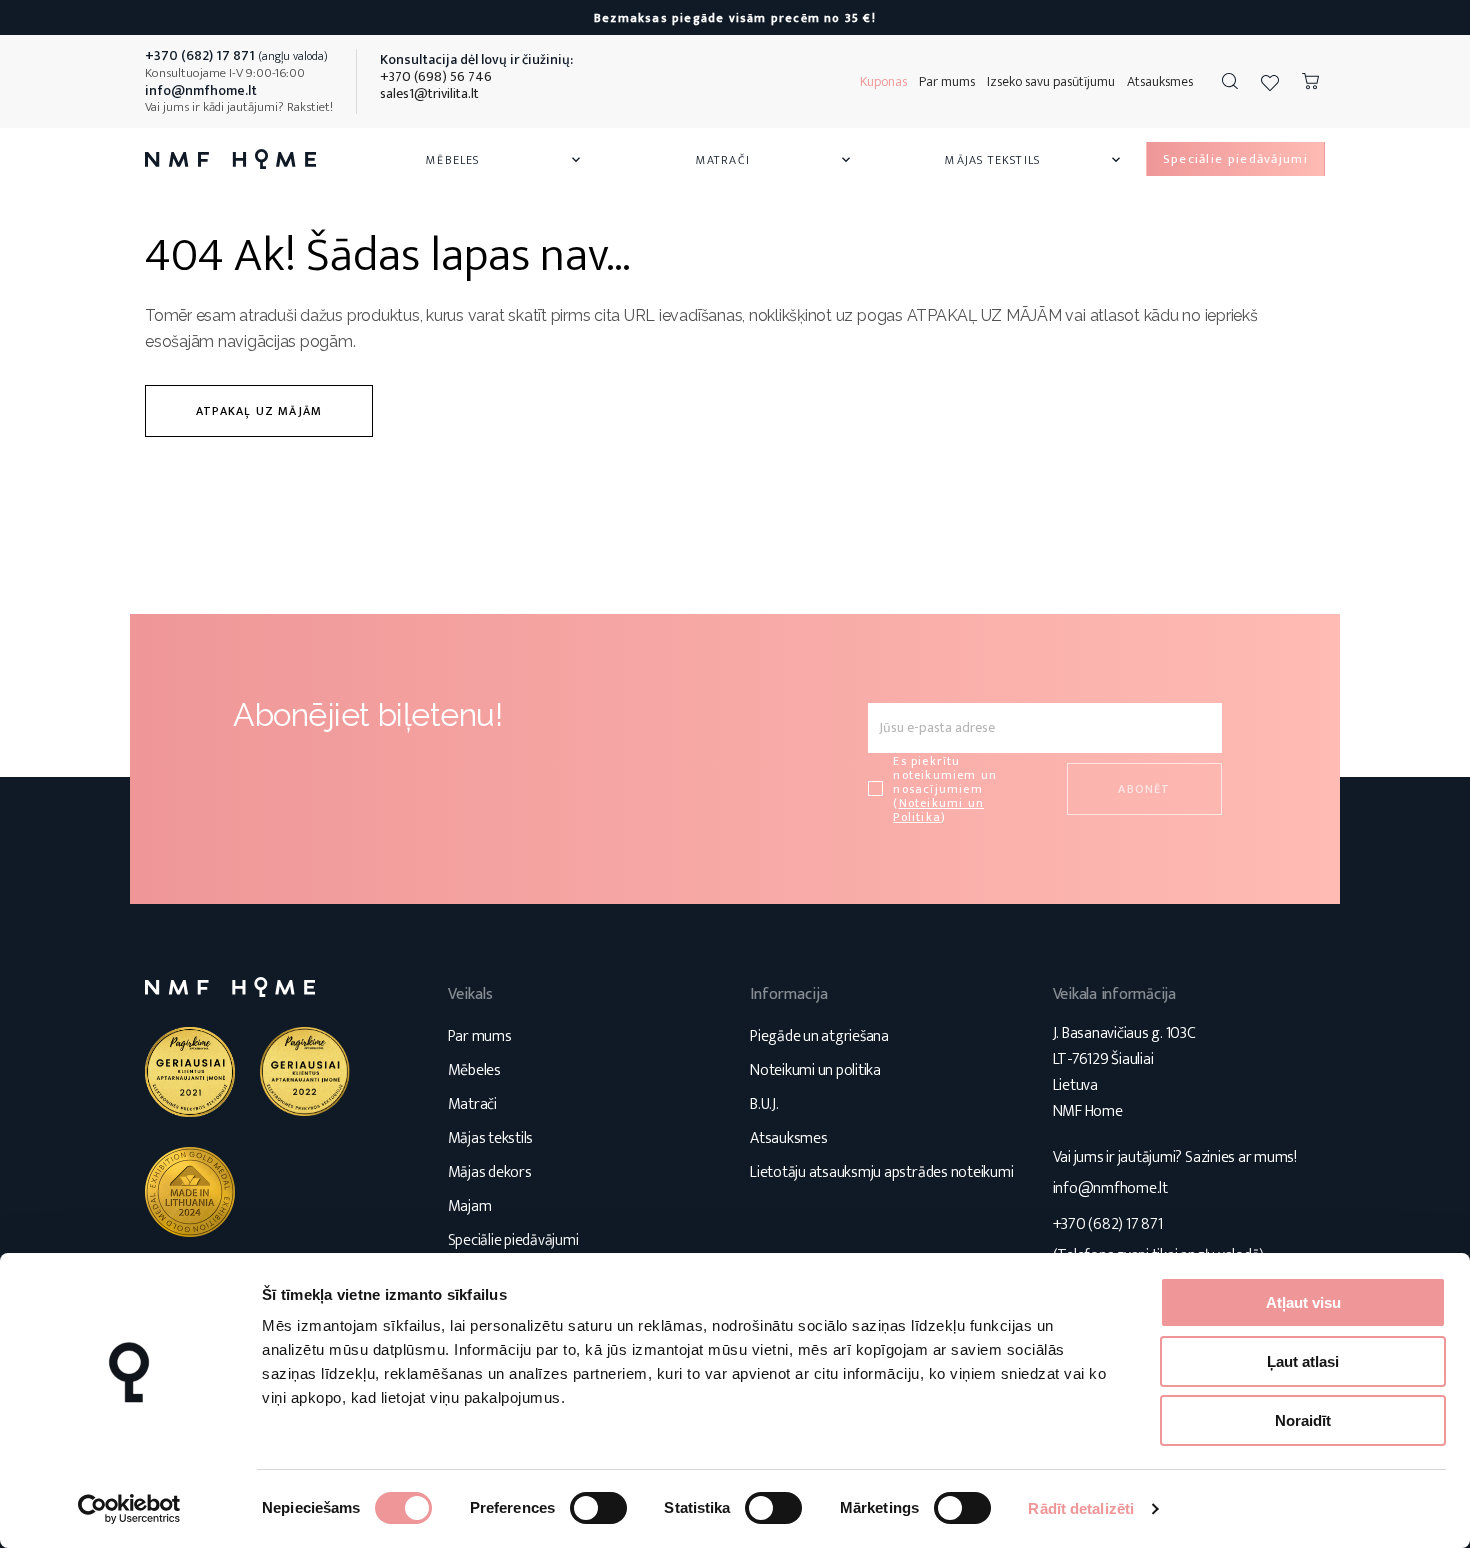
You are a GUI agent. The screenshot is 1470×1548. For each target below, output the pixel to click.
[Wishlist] (1270, 82)
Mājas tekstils (1034, 160)
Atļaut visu (1303, 1302)
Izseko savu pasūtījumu (1051, 81)
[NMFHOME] (230, 159)
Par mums (947, 81)
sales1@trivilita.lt (429, 93)
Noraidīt (1303, 1420)
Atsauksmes (1160, 81)
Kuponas (883, 81)
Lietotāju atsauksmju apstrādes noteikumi (881, 1172)
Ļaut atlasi (1303, 1361)
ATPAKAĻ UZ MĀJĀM (259, 411)
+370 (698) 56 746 (436, 76)
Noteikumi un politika (815, 1070)
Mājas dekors (490, 1172)
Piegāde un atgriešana (819, 1036)
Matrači (775, 160)
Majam (470, 1206)
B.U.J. (764, 1104)
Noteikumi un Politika (938, 810)
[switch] (598, 1508)
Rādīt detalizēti (1081, 1508)
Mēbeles (505, 160)
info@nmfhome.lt (1110, 1188)
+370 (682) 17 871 (1108, 1224)
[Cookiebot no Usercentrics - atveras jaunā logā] (129, 1509)
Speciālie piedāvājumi (513, 1240)
